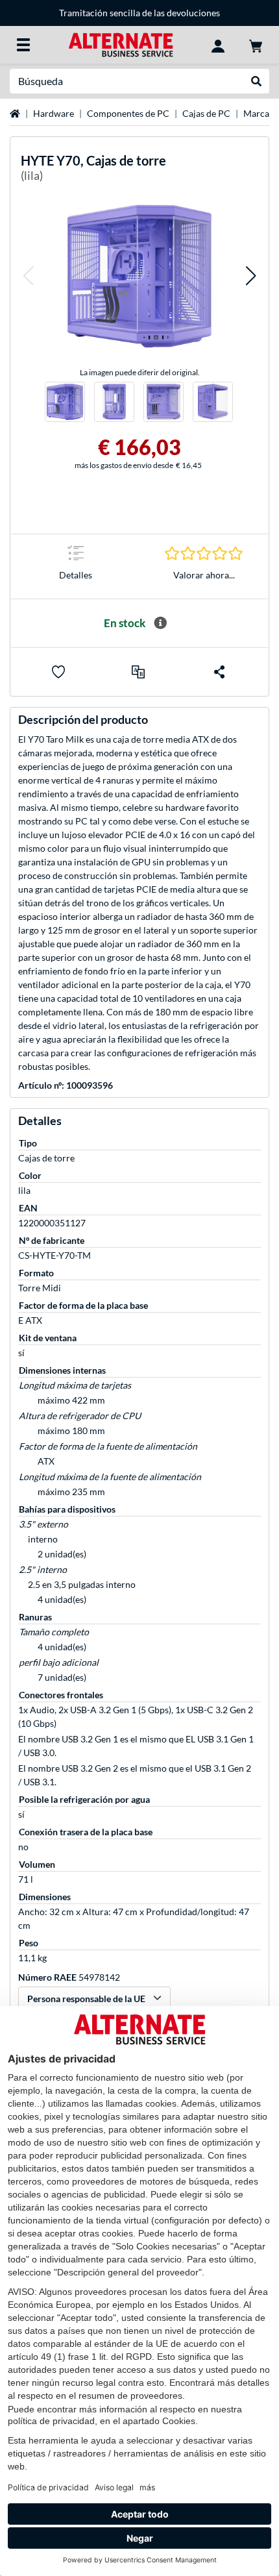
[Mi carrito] (256, 45)
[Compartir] (219, 672)
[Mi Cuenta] (218, 45)
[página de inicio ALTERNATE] (121, 44)
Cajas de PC (206, 113)
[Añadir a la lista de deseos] (58, 672)
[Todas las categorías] (23, 45)
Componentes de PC (128, 113)
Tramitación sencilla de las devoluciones (139, 13)
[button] (28, 276)
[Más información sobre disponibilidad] (160, 623)
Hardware (54, 113)
